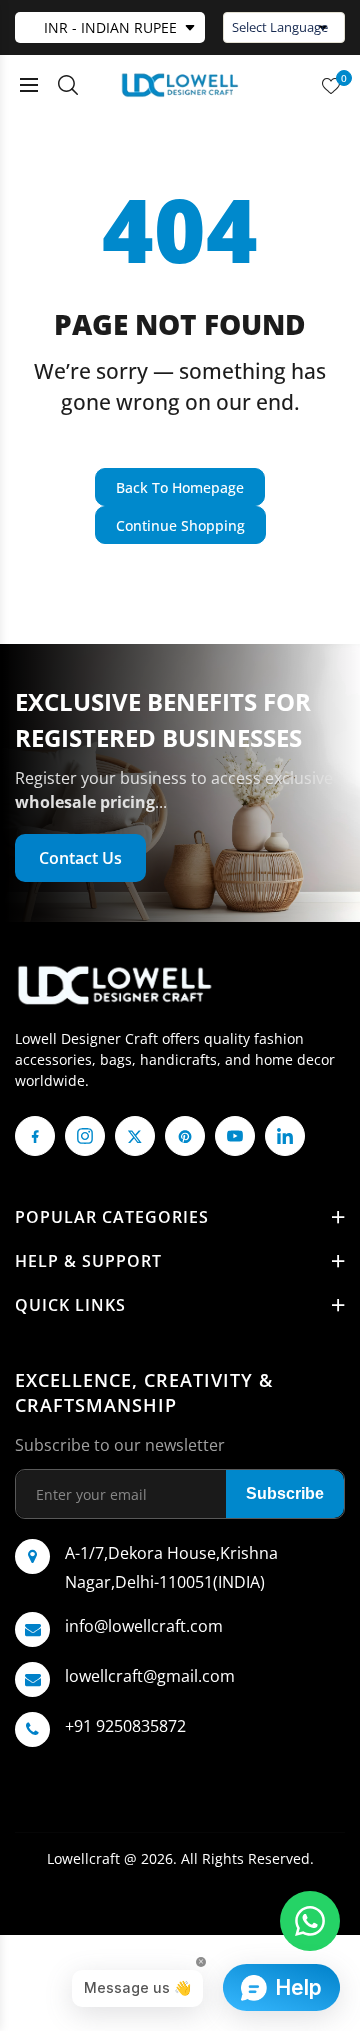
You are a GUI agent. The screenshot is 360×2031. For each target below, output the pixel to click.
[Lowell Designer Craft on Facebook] (35, 1136)
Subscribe (285, 1493)
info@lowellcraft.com (144, 1626)
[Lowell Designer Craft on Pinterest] (185, 1136)
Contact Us (80, 858)
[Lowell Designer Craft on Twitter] (135, 1136)
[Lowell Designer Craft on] (285, 1136)
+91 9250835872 (125, 1726)
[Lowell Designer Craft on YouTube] (235, 1136)
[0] (331, 85)
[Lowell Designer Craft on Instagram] (85, 1136)
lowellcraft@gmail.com (150, 1676)
